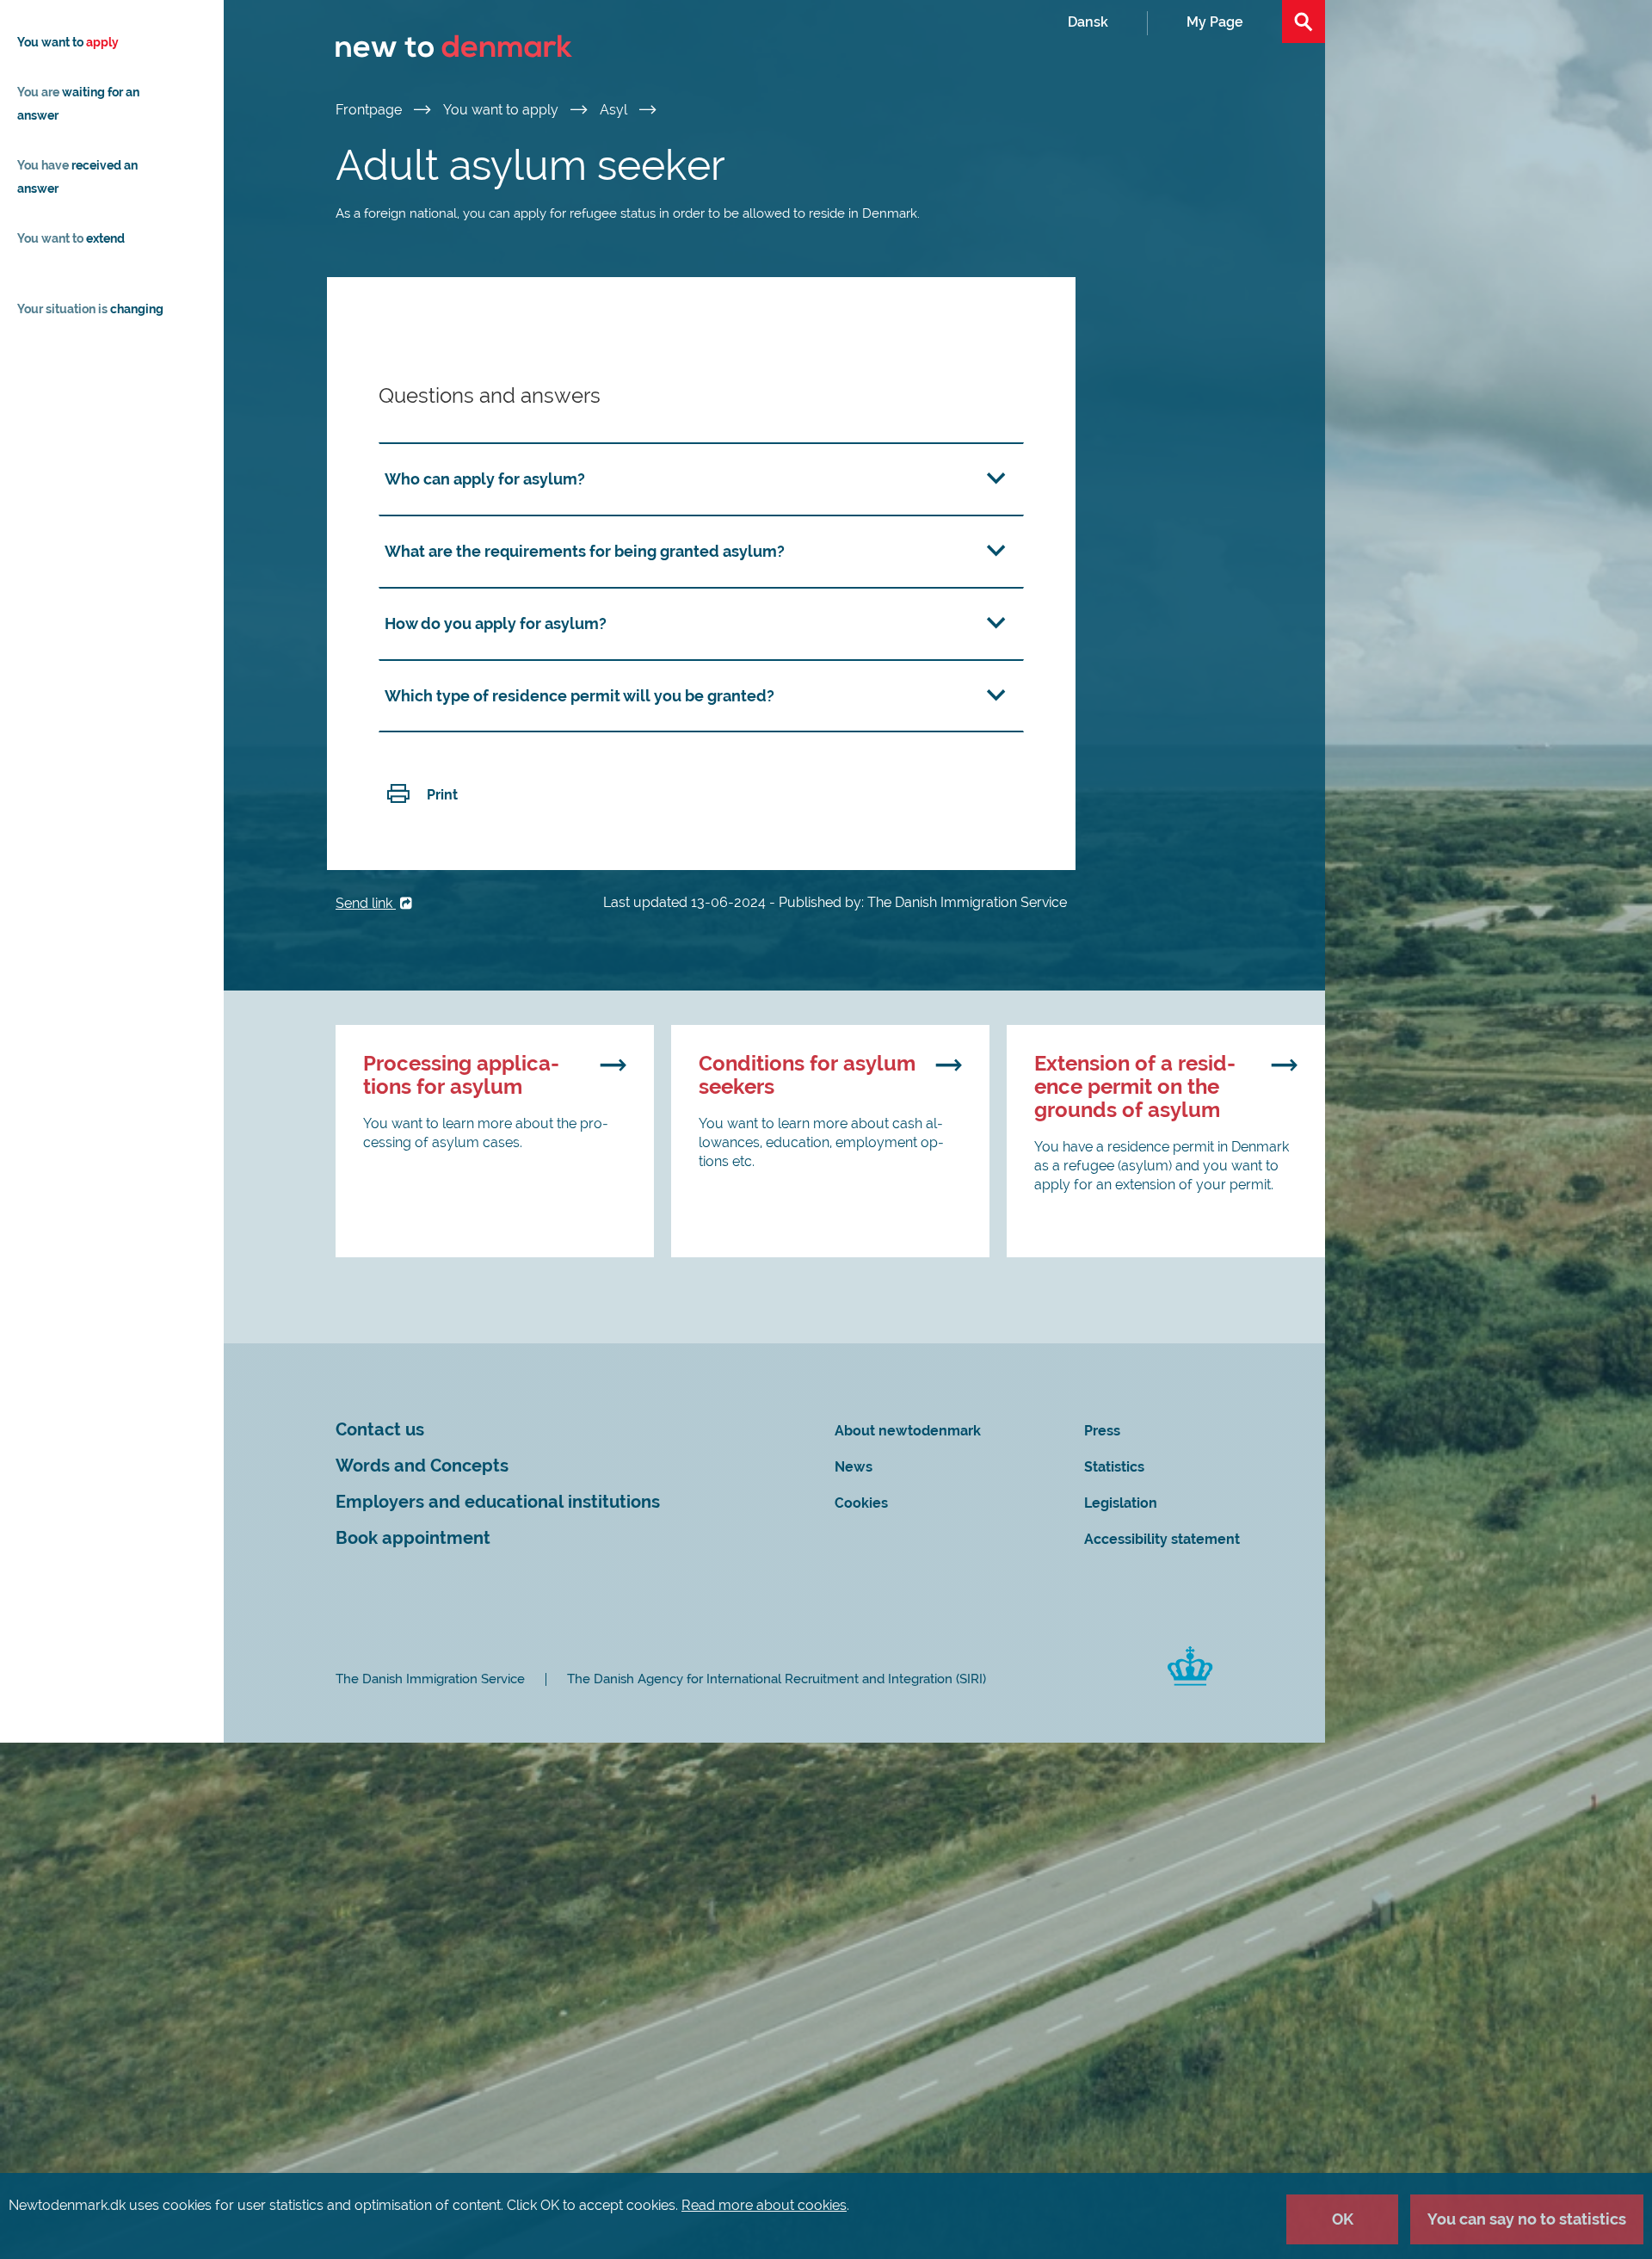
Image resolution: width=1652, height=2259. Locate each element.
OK (1343, 2219)
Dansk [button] (1088, 22)
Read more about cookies (764, 2205)
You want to (68, 42)
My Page (1215, 22)
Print (442, 795)
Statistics (1114, 1467)
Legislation (1121, 1503)
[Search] (1304, 22)
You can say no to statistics (1527, 2219)
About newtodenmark (908, 1431)
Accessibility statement (1162, 1539)
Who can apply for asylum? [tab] (485, 479)
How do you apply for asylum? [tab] (496, 623)
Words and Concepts (422, 1466)
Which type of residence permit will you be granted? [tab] (579, 696)
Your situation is (90, 309)
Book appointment (413, 1538)
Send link (366, 903)
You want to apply (502, 110)
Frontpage (370, 110)
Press (1102, 1431)
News (854, 1467)
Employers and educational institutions (498, 1502)
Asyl (615, 110)
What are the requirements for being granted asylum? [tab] (585, 551)
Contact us (380, 1430)
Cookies (861, 1503)
